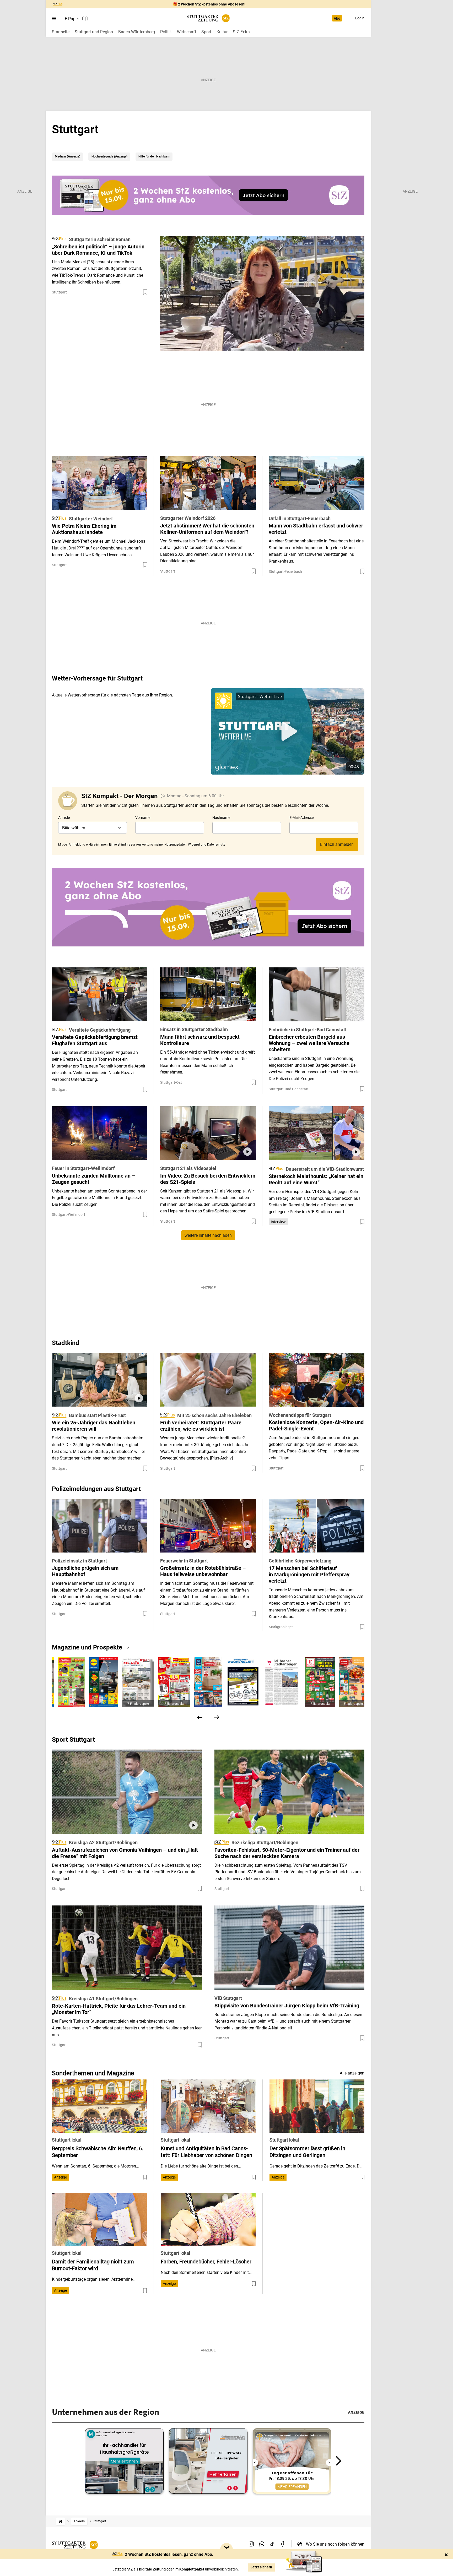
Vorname (143, 818)
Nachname (221, 818)
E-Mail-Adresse (301, 818)
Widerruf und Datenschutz (206, 845)
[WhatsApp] (262, 2544)
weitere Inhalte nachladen (208, 1235)
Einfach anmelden (337, 844)
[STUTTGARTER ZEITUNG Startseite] (208, 18)
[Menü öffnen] (54, 19)
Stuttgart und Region (94, 32)
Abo (337, 18)
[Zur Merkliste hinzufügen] (145, 292)
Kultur (222, 32)
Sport (206, 32)
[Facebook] (283, 2544)
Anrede (64, 818)
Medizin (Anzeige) (68, 156)
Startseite (61, 32)
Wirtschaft (187, 32)
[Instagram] (251, 2544)
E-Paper (72, 19)
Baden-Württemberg (137, 32)
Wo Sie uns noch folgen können (335, 2544)
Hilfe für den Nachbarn (154, 156)
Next (339, 2461)
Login (360, 18)
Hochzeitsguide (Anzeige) (109, 156)
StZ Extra (241, 32)
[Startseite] (61, 2521)
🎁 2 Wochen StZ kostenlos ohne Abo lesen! (209, 4)
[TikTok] (272, 2544)
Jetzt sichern (261, 2567)
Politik (166, 32)
